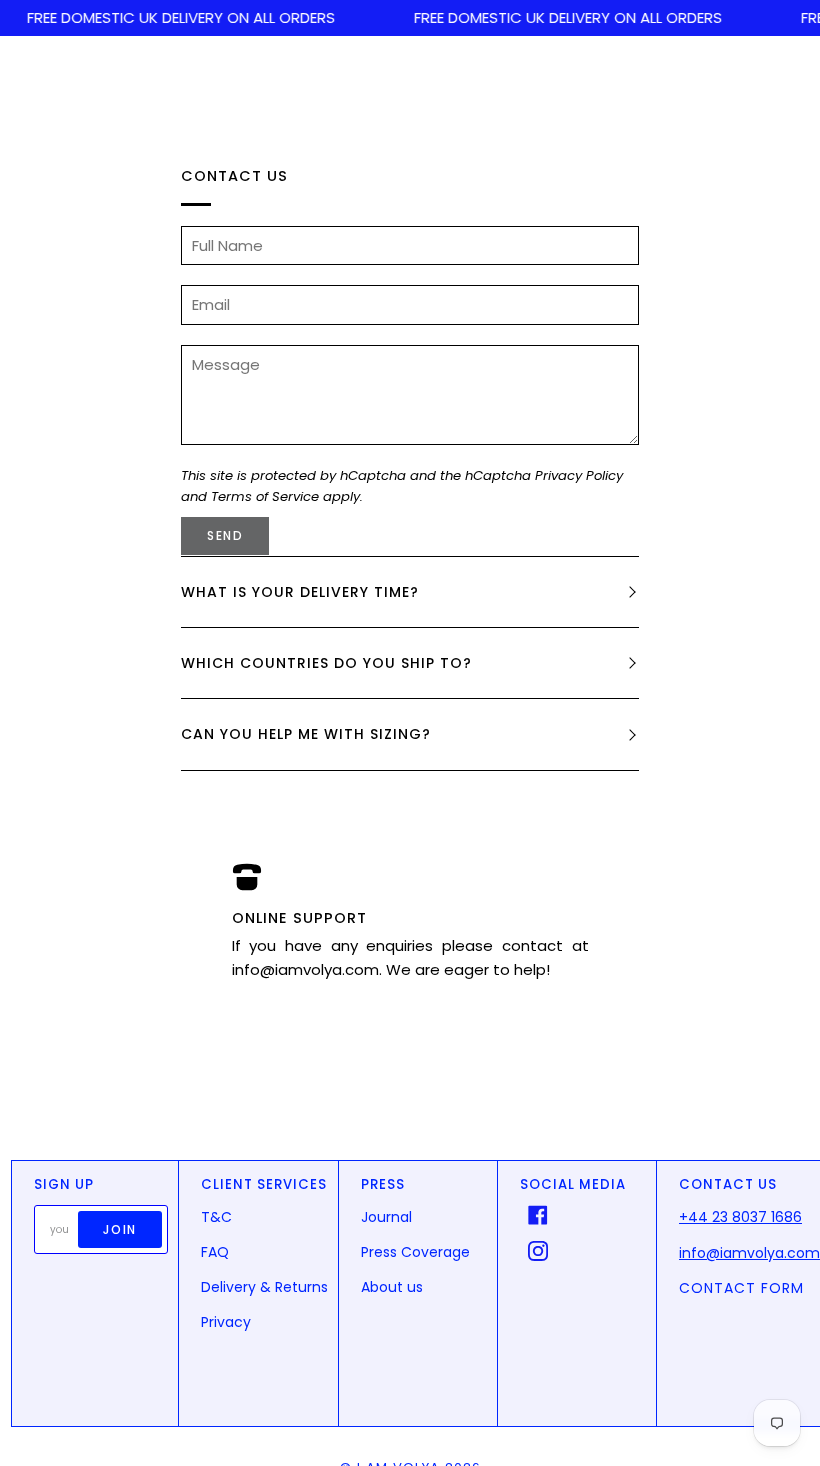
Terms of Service (265, 496)
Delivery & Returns (264, 1287)
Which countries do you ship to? (326, 663)
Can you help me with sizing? (306, 734)
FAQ (215, 1252)
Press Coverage (415, 1252)
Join (119, 1229)
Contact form (741, 1288)
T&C (216, 1217)
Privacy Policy (579, 475)
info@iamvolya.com (749, 1253)
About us (392, 1287)
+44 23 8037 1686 (740, 1217)
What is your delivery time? (300, 592)
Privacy (226, 1322)
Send (225, 535)
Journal (386, 1217)
